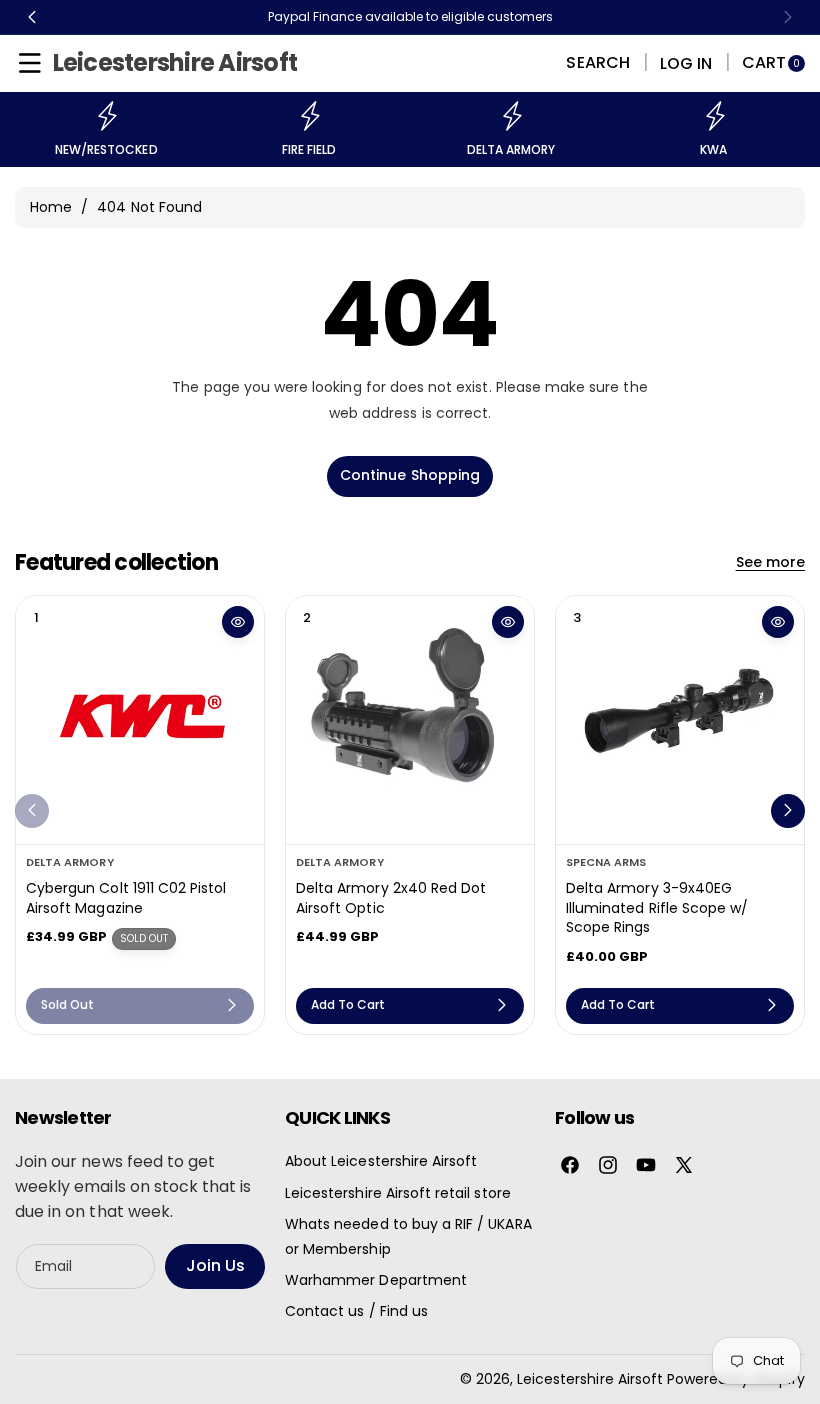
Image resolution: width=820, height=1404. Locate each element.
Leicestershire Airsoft (590, 1379)
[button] (30, 63)
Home (51, 207)
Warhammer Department (376, 1280)
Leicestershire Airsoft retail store (398, 1193)
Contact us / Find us (356, 1311)
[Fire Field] (309, 116)
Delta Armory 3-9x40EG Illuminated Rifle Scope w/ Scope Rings (657, 908)
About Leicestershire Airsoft (381, 1161)
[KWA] (714, 116)
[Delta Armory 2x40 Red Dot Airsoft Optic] (410, 720)
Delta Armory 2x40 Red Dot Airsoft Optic (391, 899)
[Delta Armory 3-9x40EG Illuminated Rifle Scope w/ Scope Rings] (680, 720)
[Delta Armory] (511, 116)
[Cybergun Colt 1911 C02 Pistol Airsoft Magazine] (140, 720)
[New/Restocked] (106, 116)
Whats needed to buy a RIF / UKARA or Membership (408, 1236)
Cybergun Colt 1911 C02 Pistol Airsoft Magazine (126, 899)
